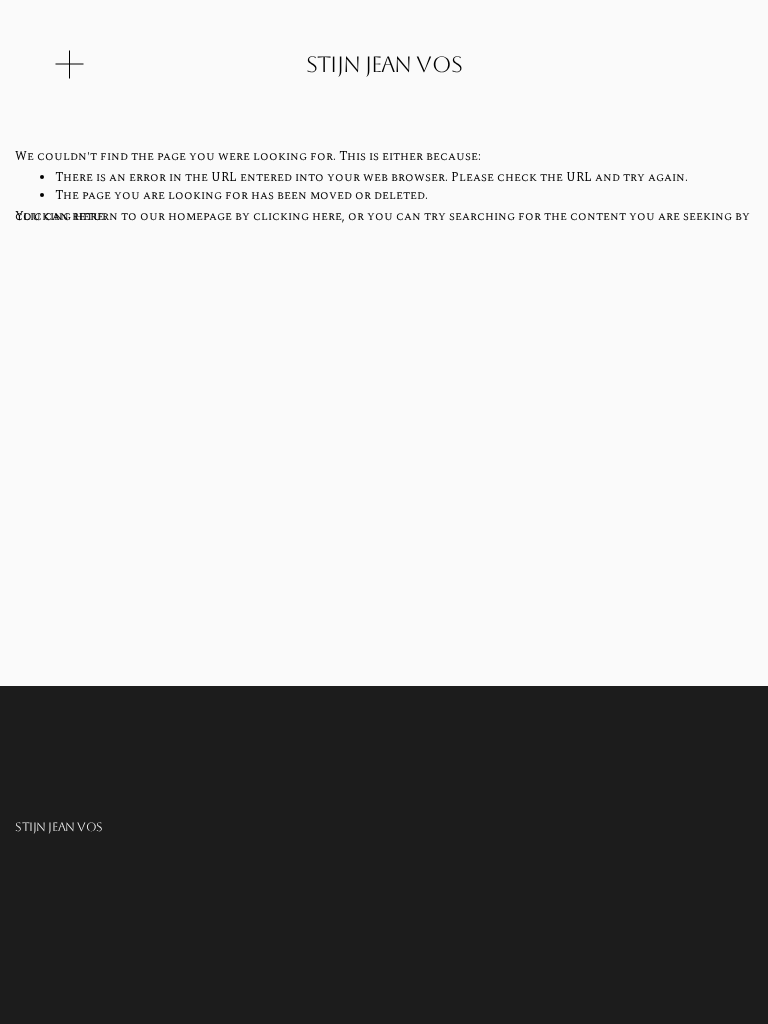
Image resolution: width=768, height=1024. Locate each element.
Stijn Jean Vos (384, 64)
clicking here (297, 216)
